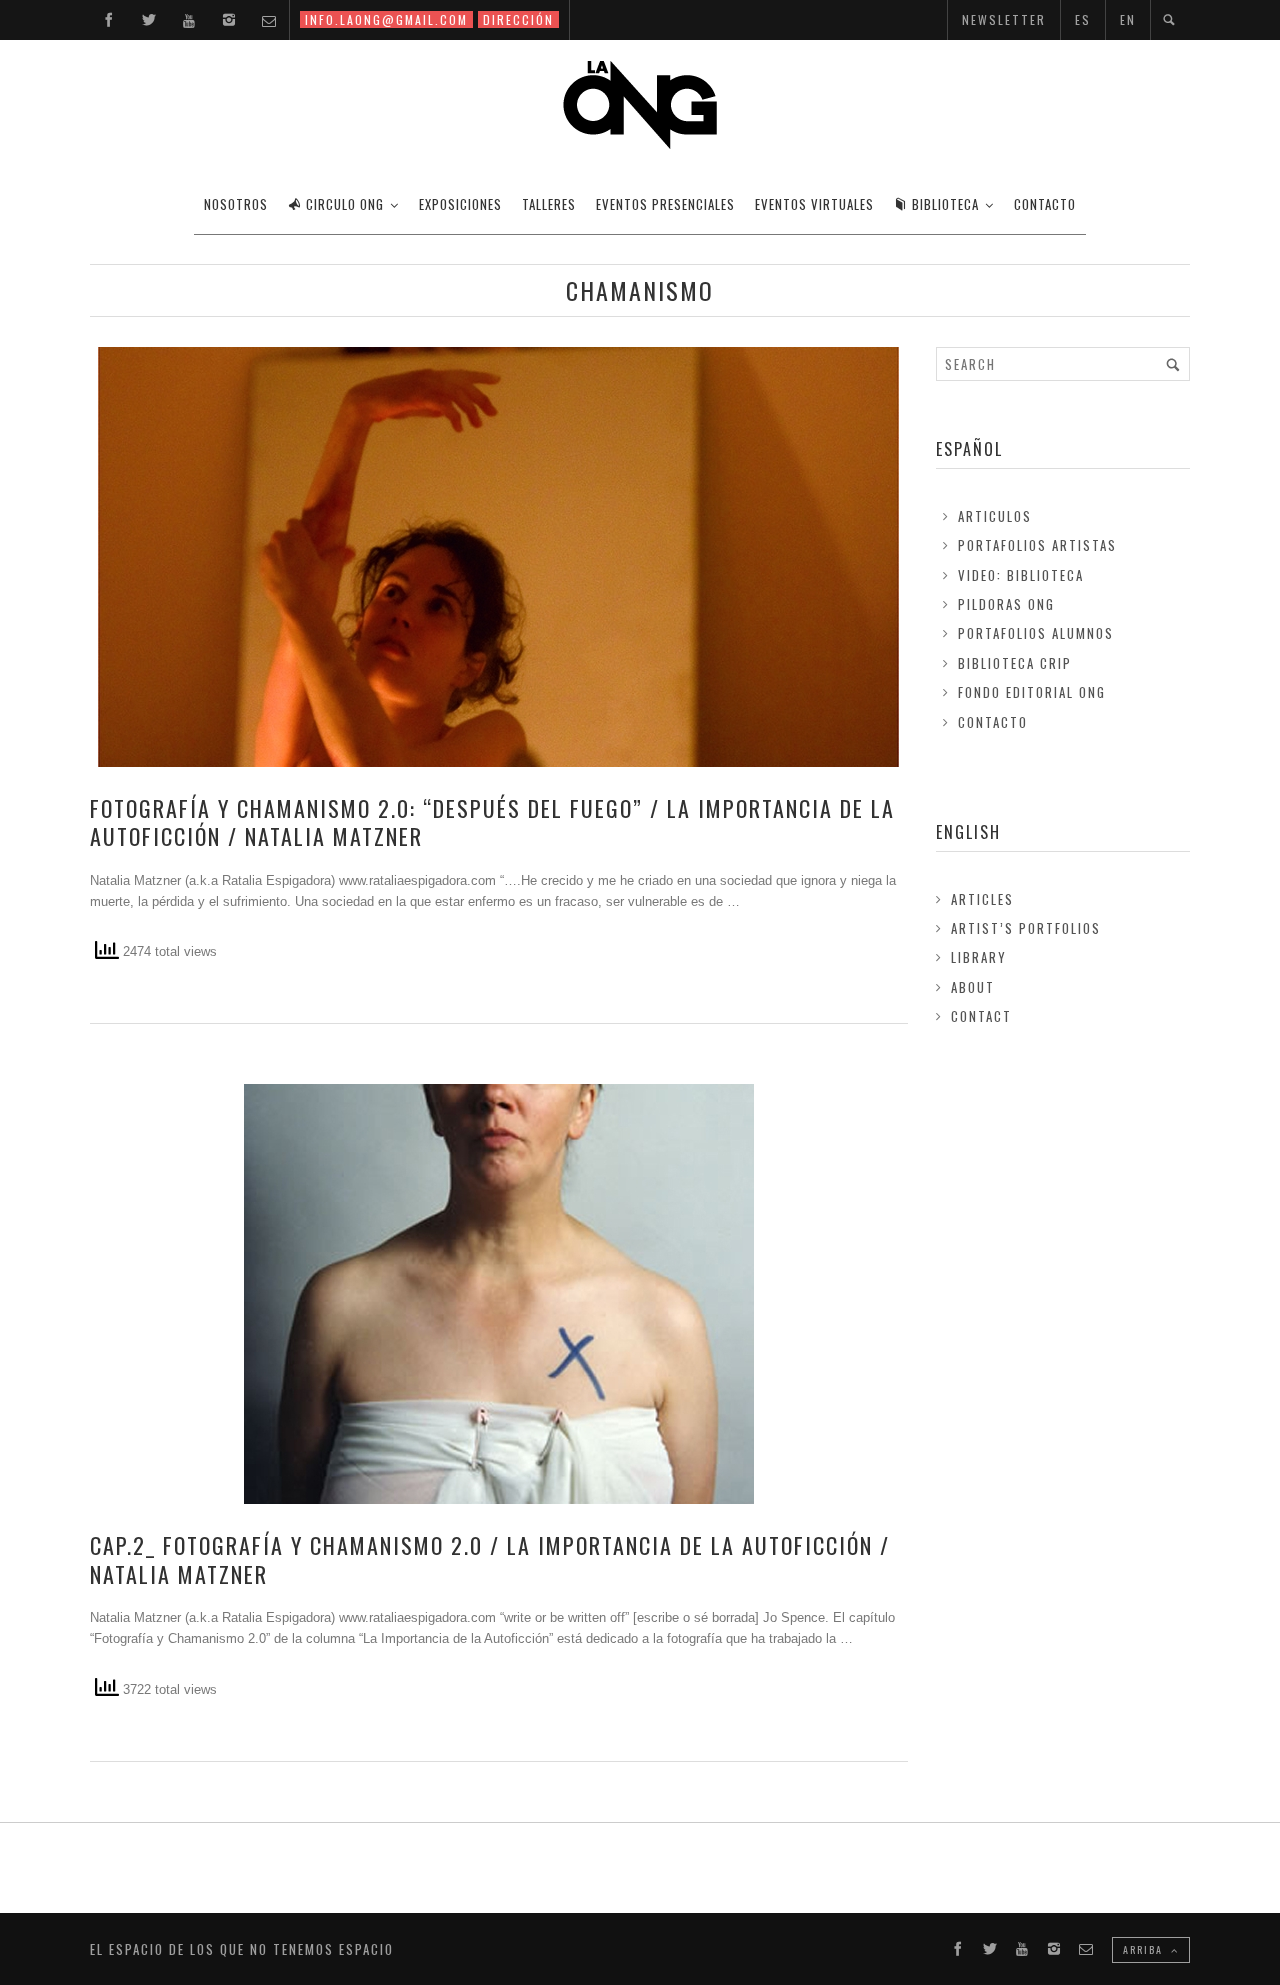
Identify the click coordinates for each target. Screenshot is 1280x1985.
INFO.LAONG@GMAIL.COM (386, 19)
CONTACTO (1045, 204)
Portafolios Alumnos (1036, 633)
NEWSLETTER (1004, 19)
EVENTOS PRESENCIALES (665, 204)
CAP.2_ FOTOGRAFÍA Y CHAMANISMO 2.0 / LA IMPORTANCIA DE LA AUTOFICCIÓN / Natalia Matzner (490, 1559)
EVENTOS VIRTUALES (814, 204)
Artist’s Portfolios (1026, 928)
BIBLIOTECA (945, 204)
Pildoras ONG (1006, 604)
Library (979, 957)
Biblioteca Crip (1015, 663)
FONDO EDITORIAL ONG (1032, 692)
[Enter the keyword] (1173, 364)
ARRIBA (1145, 1949)
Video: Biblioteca (1021, 575)
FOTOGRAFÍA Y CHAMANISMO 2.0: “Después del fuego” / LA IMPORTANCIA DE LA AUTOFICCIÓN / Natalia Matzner (492, 822)
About (973, 987)
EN (1128, 19)
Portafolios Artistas (1037, 545)
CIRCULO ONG (345, 204)
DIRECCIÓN (518, 19)
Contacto (993, 722)
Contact (981, 1016)
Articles (982, 899)
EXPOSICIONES (460, 204)
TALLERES (549, 204)
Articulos (995, 516)
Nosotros (236, 204)
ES (1083, 19)
